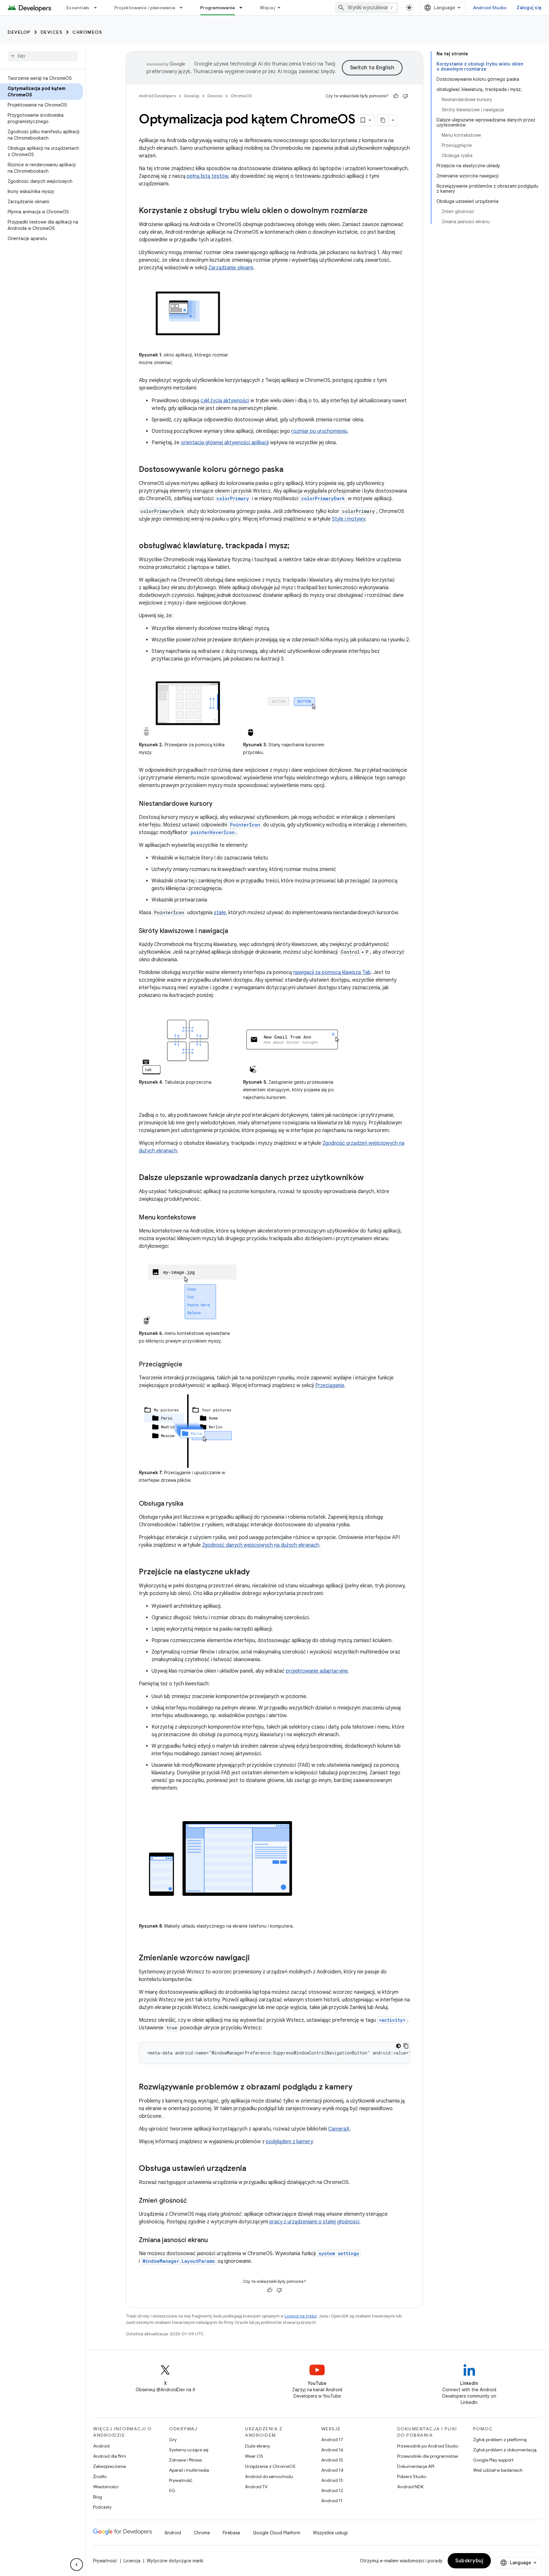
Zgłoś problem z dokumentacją (505, 2450)
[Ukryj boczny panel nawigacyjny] (77, 2565)
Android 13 (332, 2480)
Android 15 (332, 2460)
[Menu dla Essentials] (98, 8)
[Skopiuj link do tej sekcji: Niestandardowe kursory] (219, 804)
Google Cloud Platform (277, 2533)
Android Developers (157, 96)
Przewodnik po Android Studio (428, 2446)
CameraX (339, 2129)
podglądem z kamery (289, 2142)
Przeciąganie (330, 1385)
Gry (173, 2440)
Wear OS (254, 2456)
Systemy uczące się (189, 2450)
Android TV (256, 2487)
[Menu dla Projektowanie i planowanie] (184, 8)
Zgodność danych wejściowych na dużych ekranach (261, 1545)
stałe (220, 913)
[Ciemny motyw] (398, 2046)
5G (172, 2490)
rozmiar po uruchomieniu (319, 431)
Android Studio (490, 8)
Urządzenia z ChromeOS (270, 2466)
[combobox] (367, 8)
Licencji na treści (301, 2316)
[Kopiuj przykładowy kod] (406, 2046)
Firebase (231, 2533)
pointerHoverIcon (213, 832)
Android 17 (332, 2440)
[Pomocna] (396, 96)
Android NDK (410, 2487)
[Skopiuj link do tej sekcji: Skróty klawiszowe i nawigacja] (234, 931)
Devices (52, 32)
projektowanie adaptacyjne (317, 1671)
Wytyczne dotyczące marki (175, 2561)
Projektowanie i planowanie (145, 8)
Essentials (78, 8)
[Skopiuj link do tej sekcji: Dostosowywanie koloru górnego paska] (290, 470)
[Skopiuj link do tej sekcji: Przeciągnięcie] (189, 1365)
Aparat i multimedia (189, 2470)
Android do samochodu (269, 2476)
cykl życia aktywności (225, 401)
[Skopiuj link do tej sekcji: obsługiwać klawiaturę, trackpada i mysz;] (296, 546)
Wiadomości (106, 2487)
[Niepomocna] (405, 96)
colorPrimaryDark (323, 498)
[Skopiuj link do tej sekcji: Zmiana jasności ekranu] (214, 2241)
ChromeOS (87, 32)
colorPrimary (233, 498)
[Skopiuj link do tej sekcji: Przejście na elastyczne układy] (256, 1572)
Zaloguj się (529, 8)
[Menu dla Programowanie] (244, 8)
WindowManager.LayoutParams (179, 2261)
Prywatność (181, 2480)
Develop (19, 32)
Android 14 (332, 2470)
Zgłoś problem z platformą (500, 2440)
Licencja (132, 2561)
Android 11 (332, 2501)
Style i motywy (349, 519)
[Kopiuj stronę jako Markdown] (383, 120)
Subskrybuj (469, 2561)
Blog (98, 2497)
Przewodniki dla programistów (428, 2456)
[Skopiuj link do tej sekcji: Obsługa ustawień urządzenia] (253, 2169)
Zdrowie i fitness (185, 2460)
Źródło (100, 2476)
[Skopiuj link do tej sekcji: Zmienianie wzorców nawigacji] (256, 1958)
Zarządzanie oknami (231, 268)
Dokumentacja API (416, 2466)
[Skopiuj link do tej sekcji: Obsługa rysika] (190, 1504)
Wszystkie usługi (330, 2533)
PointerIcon (245, 825)
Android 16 (332, 2450)
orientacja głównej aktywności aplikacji (225, 443)
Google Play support (493, 2460)
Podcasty (102, 2507)
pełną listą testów (207, 176)
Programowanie (218, 8)
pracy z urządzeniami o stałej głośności (314, 2222)
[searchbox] (43, 56)
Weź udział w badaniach (498, 2470)
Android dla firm (110, 2456)
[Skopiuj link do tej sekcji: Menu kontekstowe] (202, 1218)
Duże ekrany (258, 2446)
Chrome (202, 2533)
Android (101, 2446)
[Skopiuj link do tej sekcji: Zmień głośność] (193, 2201)
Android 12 (332, 2490)
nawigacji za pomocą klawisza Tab (332, 972)
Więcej (268, 8)
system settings (339, 2253)
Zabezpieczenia (109, 2466)
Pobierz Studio (412, 2476)
